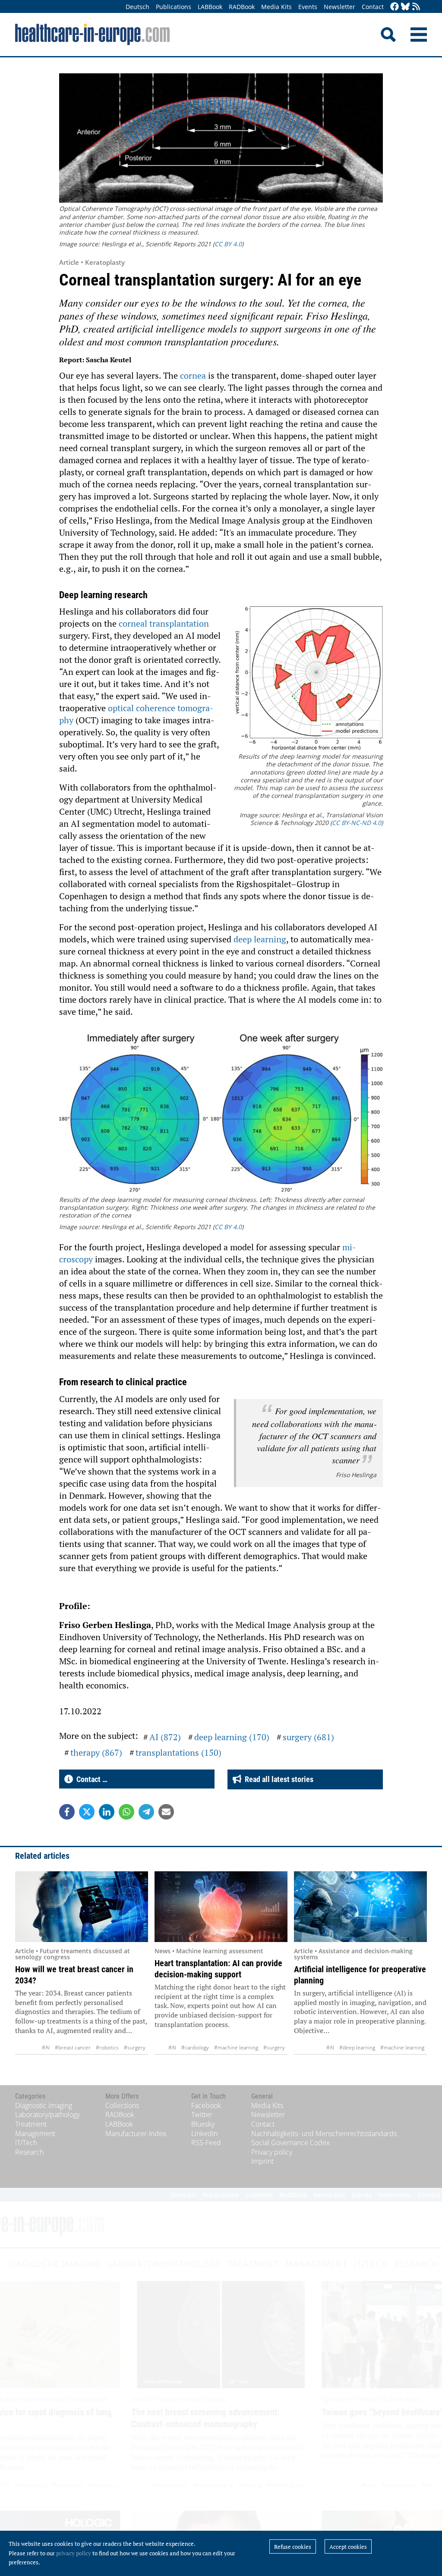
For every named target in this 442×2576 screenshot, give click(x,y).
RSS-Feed (206, 2143)
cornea (194, 375)
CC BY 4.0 (228, 244)
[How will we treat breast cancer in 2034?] (82, 1907)
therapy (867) (96, 1752)
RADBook (242, 7)
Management (35, 2134)
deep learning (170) (232, 1737)
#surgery (135, 2047)
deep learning (260, 939)
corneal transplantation (164, 623)
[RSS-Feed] (416, 7)
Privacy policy (272, 2152)
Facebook (206, 2105)
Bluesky (203, 2124)
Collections (122, 2105)
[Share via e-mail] (166, 1812)
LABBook (210, 7)
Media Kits (276, 7)
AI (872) (165, 1737)
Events (308, 7)
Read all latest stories (277, 1779)
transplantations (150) (178, 1752)
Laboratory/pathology (47, 2115)
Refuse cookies (293, 2547)
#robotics (107, 2047)
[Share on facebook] (67, 1812)
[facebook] (395, 7)
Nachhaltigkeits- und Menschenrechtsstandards (324, 2134)
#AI (46, 2047)
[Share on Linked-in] (107, 1812)
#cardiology (195, 2047)
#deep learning (357, 2047)
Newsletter (339, 7)
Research (29, 2152)
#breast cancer (73, 2047)
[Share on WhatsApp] (126, 1812)
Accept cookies (348, 2547)
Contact (373, 7)
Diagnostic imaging (44, 2105)
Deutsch (137, 7)
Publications (174, 7)
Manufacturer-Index (136, 2134)
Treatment (31, 2124)
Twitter (202, 2115)
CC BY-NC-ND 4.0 (357, 823)
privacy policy (74, 2553)
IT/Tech (26, 2143)
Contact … (90, 1779)
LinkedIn (204, 2134)
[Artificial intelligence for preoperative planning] (360, 1907)
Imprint (262, 2161)
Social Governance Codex (290, 2143)
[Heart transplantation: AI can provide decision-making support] (221, 1907)
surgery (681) (308, 1737)
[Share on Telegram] (146, 1812)
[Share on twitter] (87, 1812)
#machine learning (236, 2047)
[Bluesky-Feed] (405, 7)
